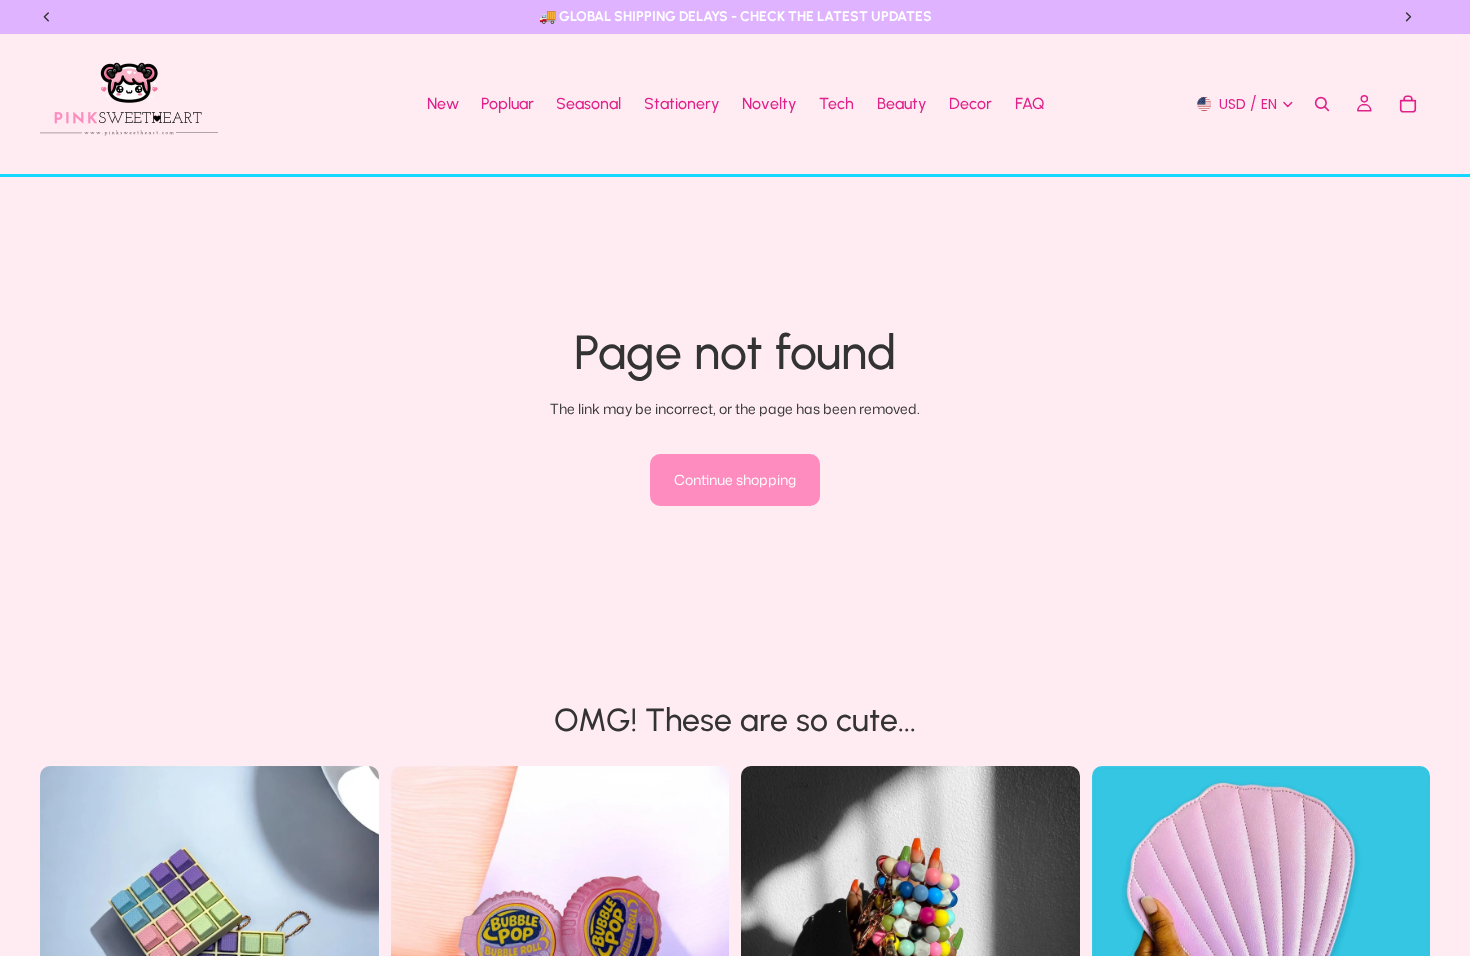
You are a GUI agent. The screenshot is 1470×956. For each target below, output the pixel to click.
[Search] (1322, 104)
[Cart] (1408, 104)
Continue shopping (735, 479)
